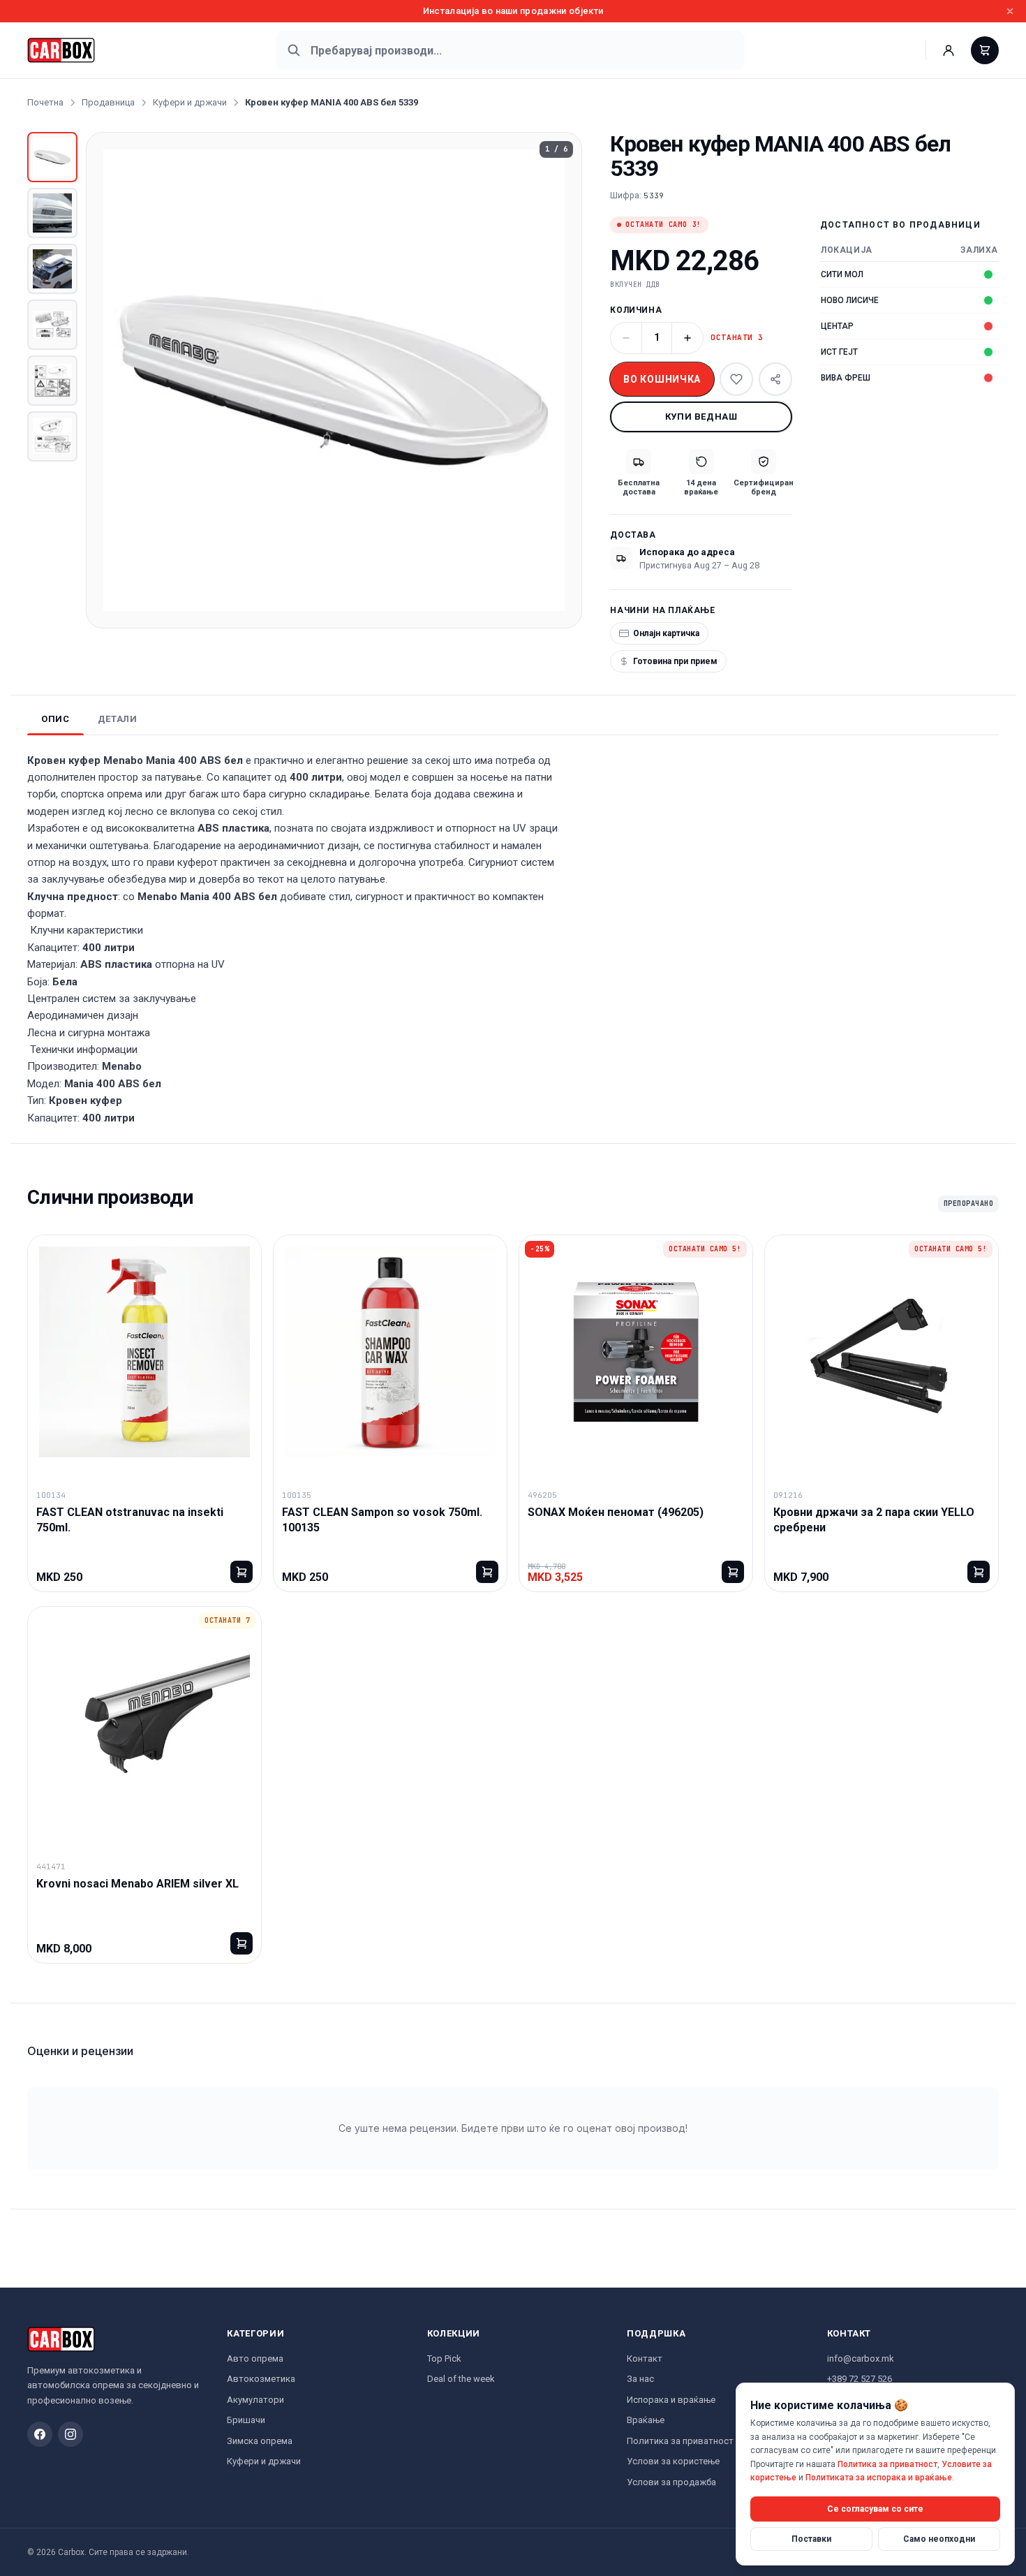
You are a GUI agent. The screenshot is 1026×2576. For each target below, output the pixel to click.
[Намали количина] (626, 338)
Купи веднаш (701, 417)
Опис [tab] (55, 719)
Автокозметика (261, 2379)
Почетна (45, 102)
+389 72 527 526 (860, 2379)
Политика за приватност (680, 2441)
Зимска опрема (260, 2441)
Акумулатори (255, 2400)
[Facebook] (40, 2434)
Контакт (645, 2358)
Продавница (108, 102)
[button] (334, 380)
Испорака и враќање (671, 2400)
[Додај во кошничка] (241, 1572)
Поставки (811, 2538)
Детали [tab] (118, 719)
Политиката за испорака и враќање (879, 2478)
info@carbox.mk (861, 2358)
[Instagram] (70, 2434)
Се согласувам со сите (875, 2508)
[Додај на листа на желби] (736, 379)
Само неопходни (939, 2538)
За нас (640, 2379)
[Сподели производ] (775, 379)
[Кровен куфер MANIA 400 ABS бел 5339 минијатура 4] (52, 325)
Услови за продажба (671, 2482)
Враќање (646, 2420)
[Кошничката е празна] (985, 50)
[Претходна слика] (109, 380)
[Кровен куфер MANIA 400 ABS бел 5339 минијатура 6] (52, 436)
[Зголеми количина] (687, 338)
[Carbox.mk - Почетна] (61, 50)
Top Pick (444, 2358)
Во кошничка (662, 379)
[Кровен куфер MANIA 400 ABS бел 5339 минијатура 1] (52, 157)
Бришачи (246, 2420)
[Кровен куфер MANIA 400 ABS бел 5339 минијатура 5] (52, 381)
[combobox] (510, 50)
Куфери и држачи (190, 102)
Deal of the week (461, 2379)
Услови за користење (673, 2461)
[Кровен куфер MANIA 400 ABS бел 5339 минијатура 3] (52, 269)
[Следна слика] (559, 380)
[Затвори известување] (1010, 11)
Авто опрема (255, 2358)
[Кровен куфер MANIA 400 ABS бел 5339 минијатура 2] (52, 213)
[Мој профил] (949, 50)
